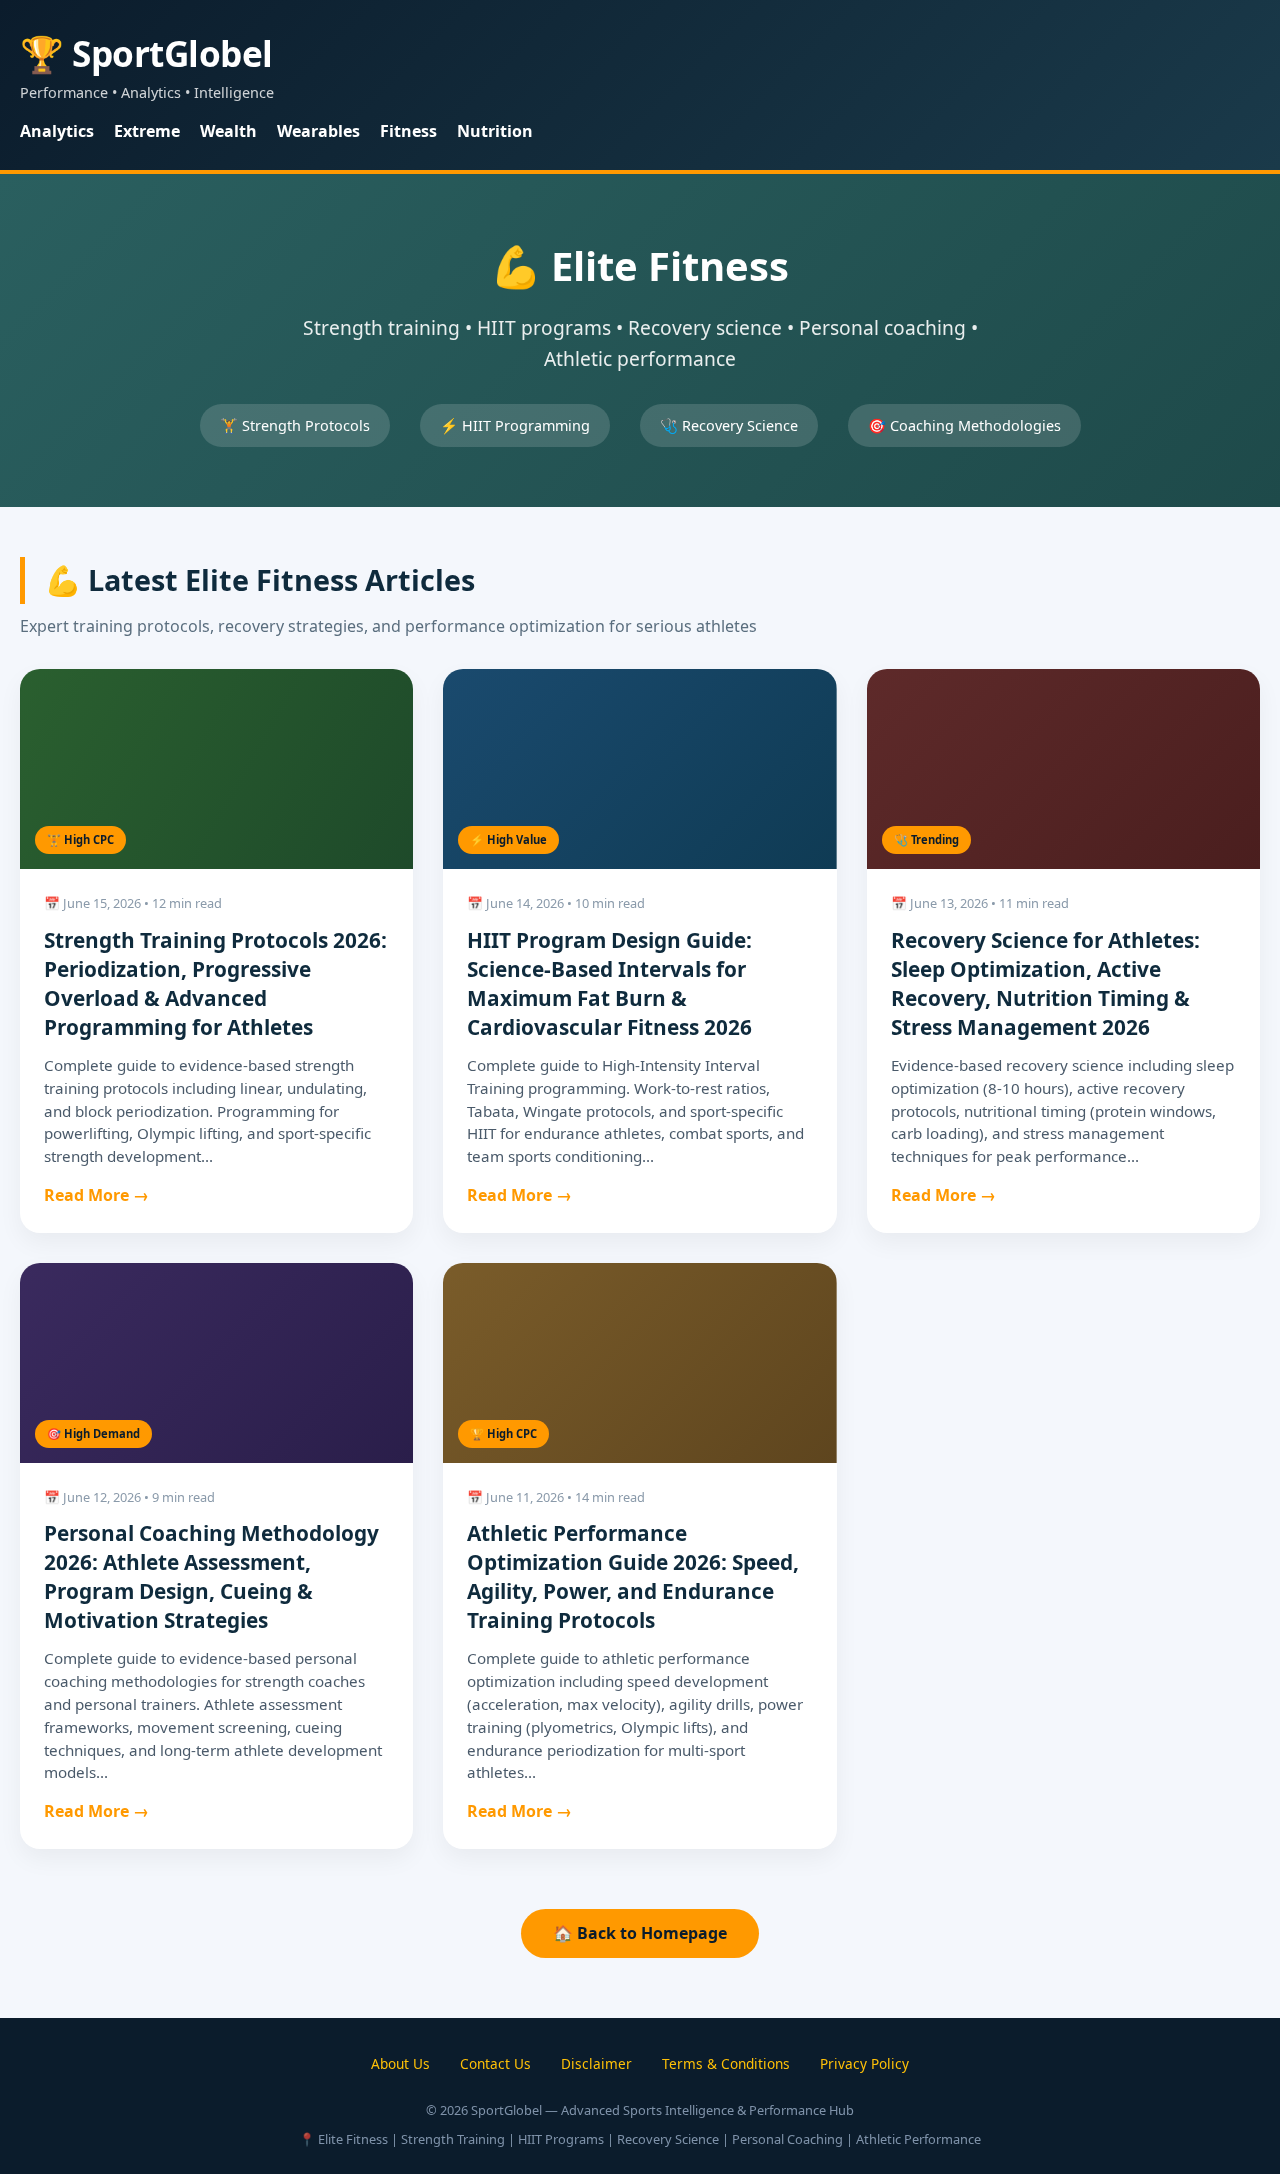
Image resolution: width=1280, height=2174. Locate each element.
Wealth (228, 131)
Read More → (96, 1195)
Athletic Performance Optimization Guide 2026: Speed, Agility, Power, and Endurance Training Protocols (633, 1576)
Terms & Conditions (726, 2063)
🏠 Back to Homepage (640, 1933)
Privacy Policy (864, 2063)
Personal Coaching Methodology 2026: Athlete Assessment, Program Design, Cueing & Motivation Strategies (211, 1576)
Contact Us (495, 2063)
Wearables (318, 131)
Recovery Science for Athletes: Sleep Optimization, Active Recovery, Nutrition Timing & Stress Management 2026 (1045, 983)
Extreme (147, 131)
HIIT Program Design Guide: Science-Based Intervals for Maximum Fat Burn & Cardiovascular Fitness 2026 (609, 983)
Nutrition (495, 131)
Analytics (57, 131)
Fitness (408, 131)
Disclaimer (596, 2063)
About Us (400, 2063)
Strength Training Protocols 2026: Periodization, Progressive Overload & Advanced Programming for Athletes (215, 983)
